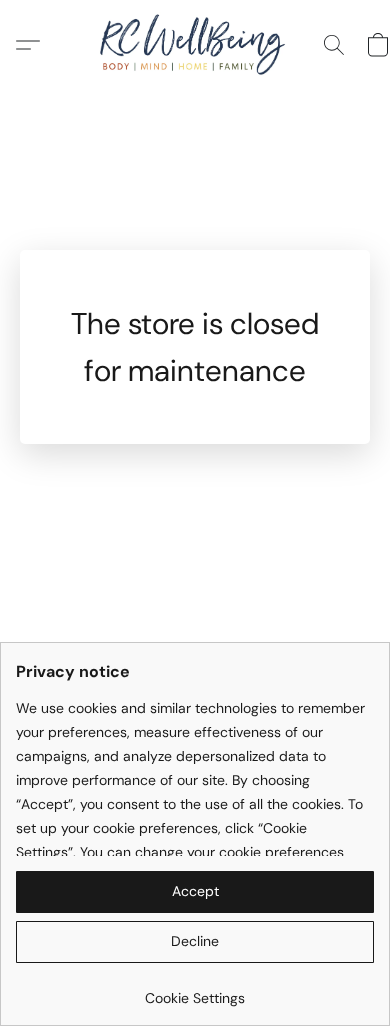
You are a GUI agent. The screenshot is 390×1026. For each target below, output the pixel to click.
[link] (195, 990)
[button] (194, 45)
